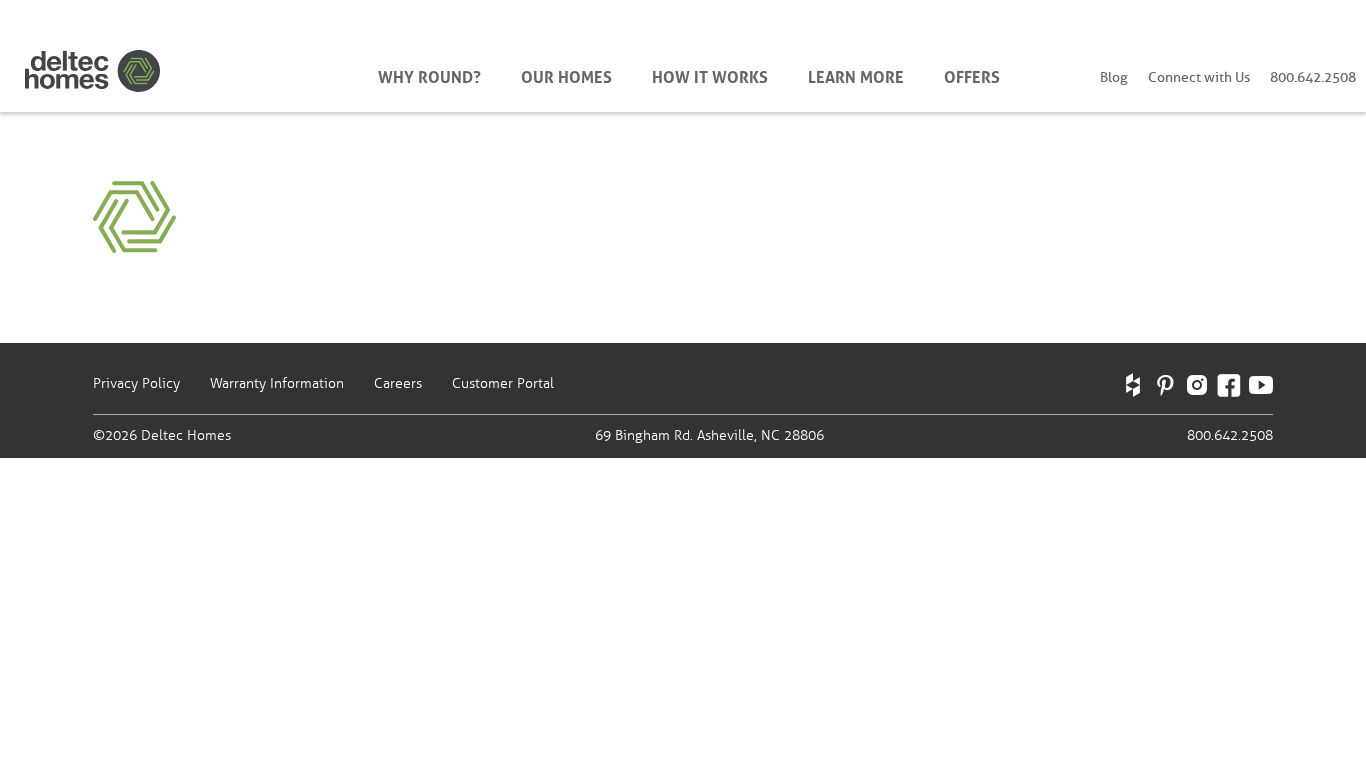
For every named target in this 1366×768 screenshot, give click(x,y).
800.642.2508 (1313, 77)
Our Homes (566, 75)
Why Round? (429, 75)
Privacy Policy (136, 383)
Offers (972, 75)
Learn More (856, 75)
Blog (1114, 77)
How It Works (710, 75)
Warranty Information (277, 383)
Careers (398, 383)
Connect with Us (1199, 77)
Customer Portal (503, 383)
